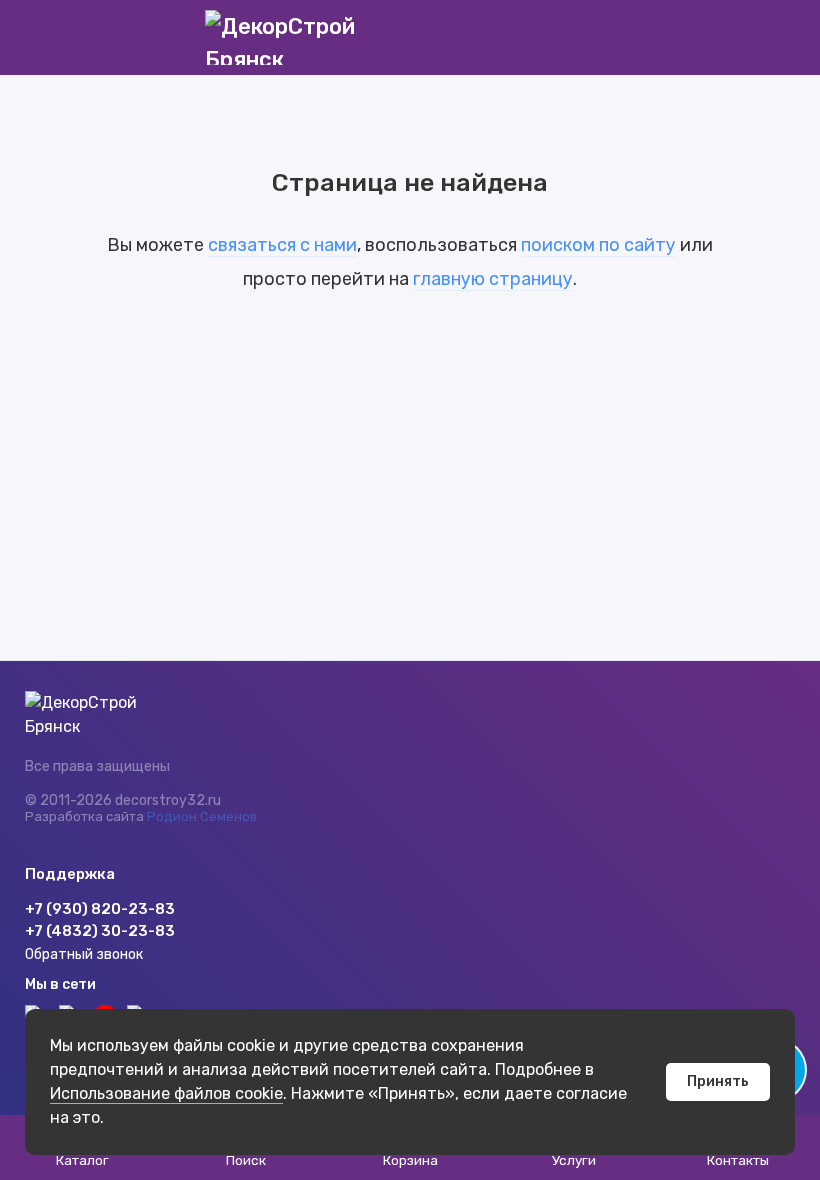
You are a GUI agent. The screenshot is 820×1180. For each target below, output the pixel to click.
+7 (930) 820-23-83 (100, 909)
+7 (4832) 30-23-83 (100, 931)
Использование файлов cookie (166, 1093)
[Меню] (37, 37)
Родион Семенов (202, 816)
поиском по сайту (598, 245)
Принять (718, 1081)
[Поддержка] (782, 37)
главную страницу (493, 279)
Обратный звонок (84, 954)
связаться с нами (282, 245)
